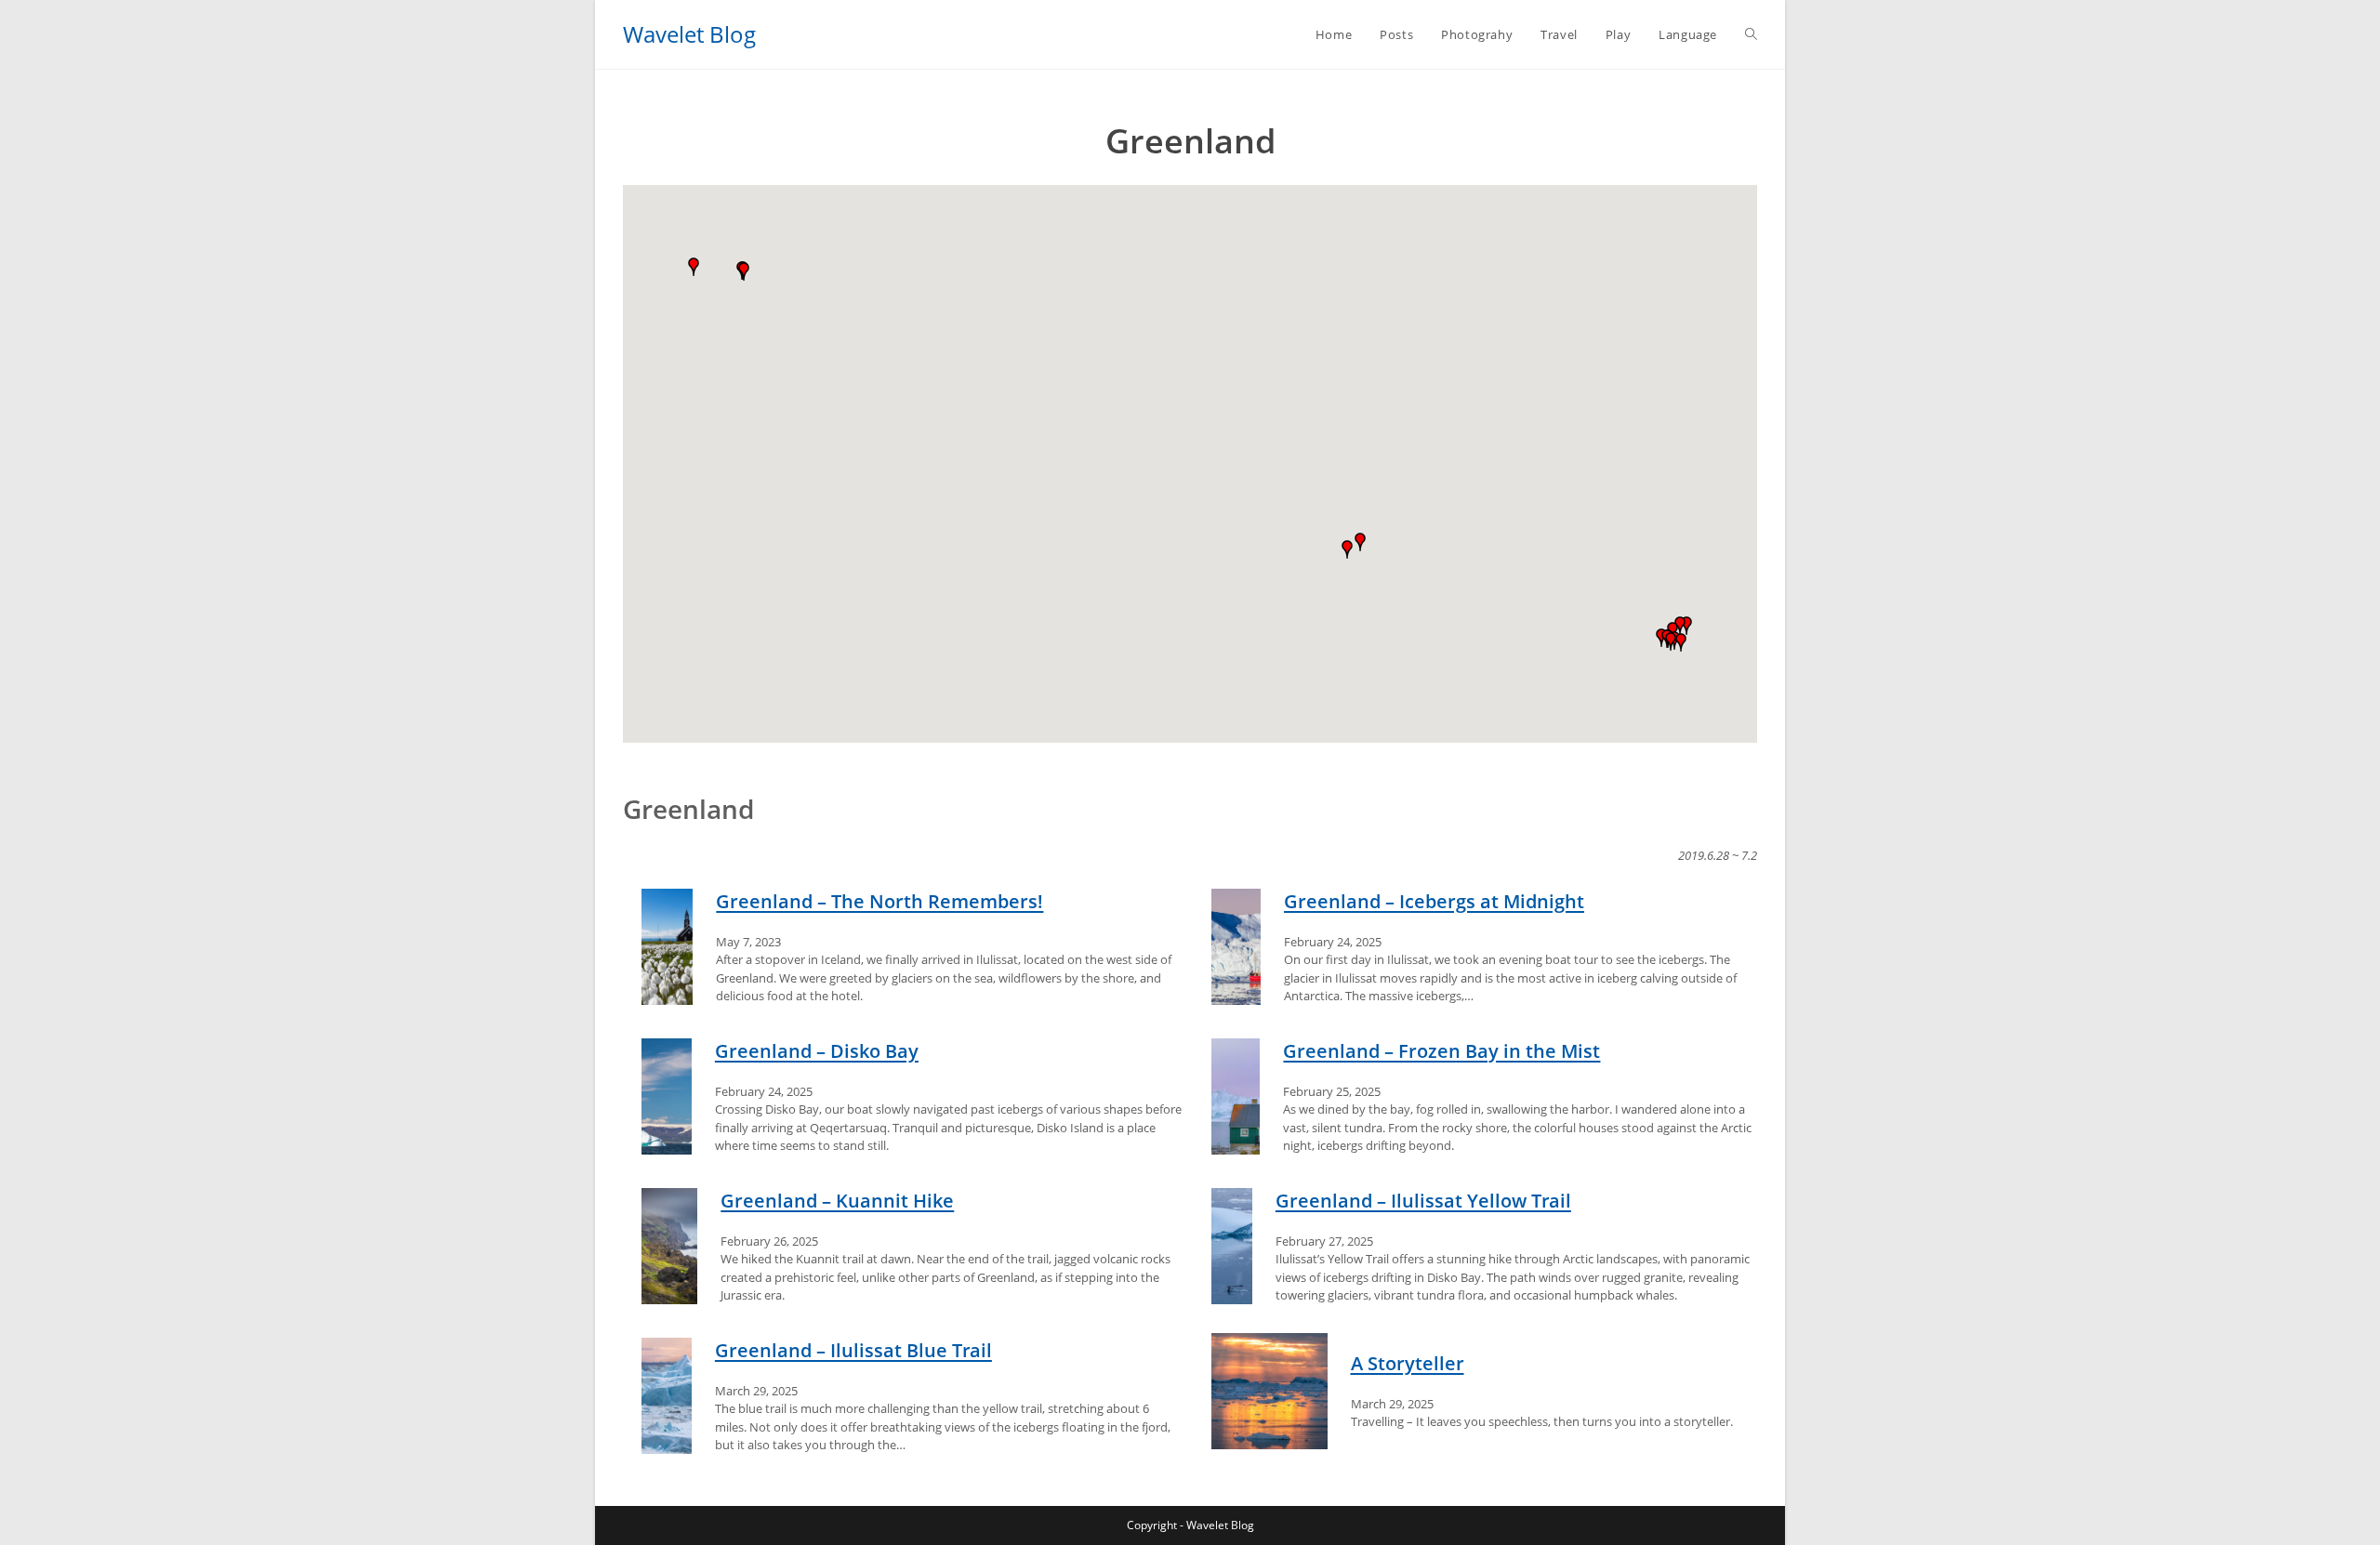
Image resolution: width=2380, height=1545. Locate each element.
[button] (694, 267)
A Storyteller (1408, 1363)
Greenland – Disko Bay (817, 1051)
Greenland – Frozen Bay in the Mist (1441, 1051)
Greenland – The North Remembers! (879, 901)
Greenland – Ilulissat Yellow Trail (1423, 1201)
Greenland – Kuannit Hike (837, 1201)
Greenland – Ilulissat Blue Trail (853, 1350)
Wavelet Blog (689, 34)
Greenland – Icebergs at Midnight (1434, 901)
